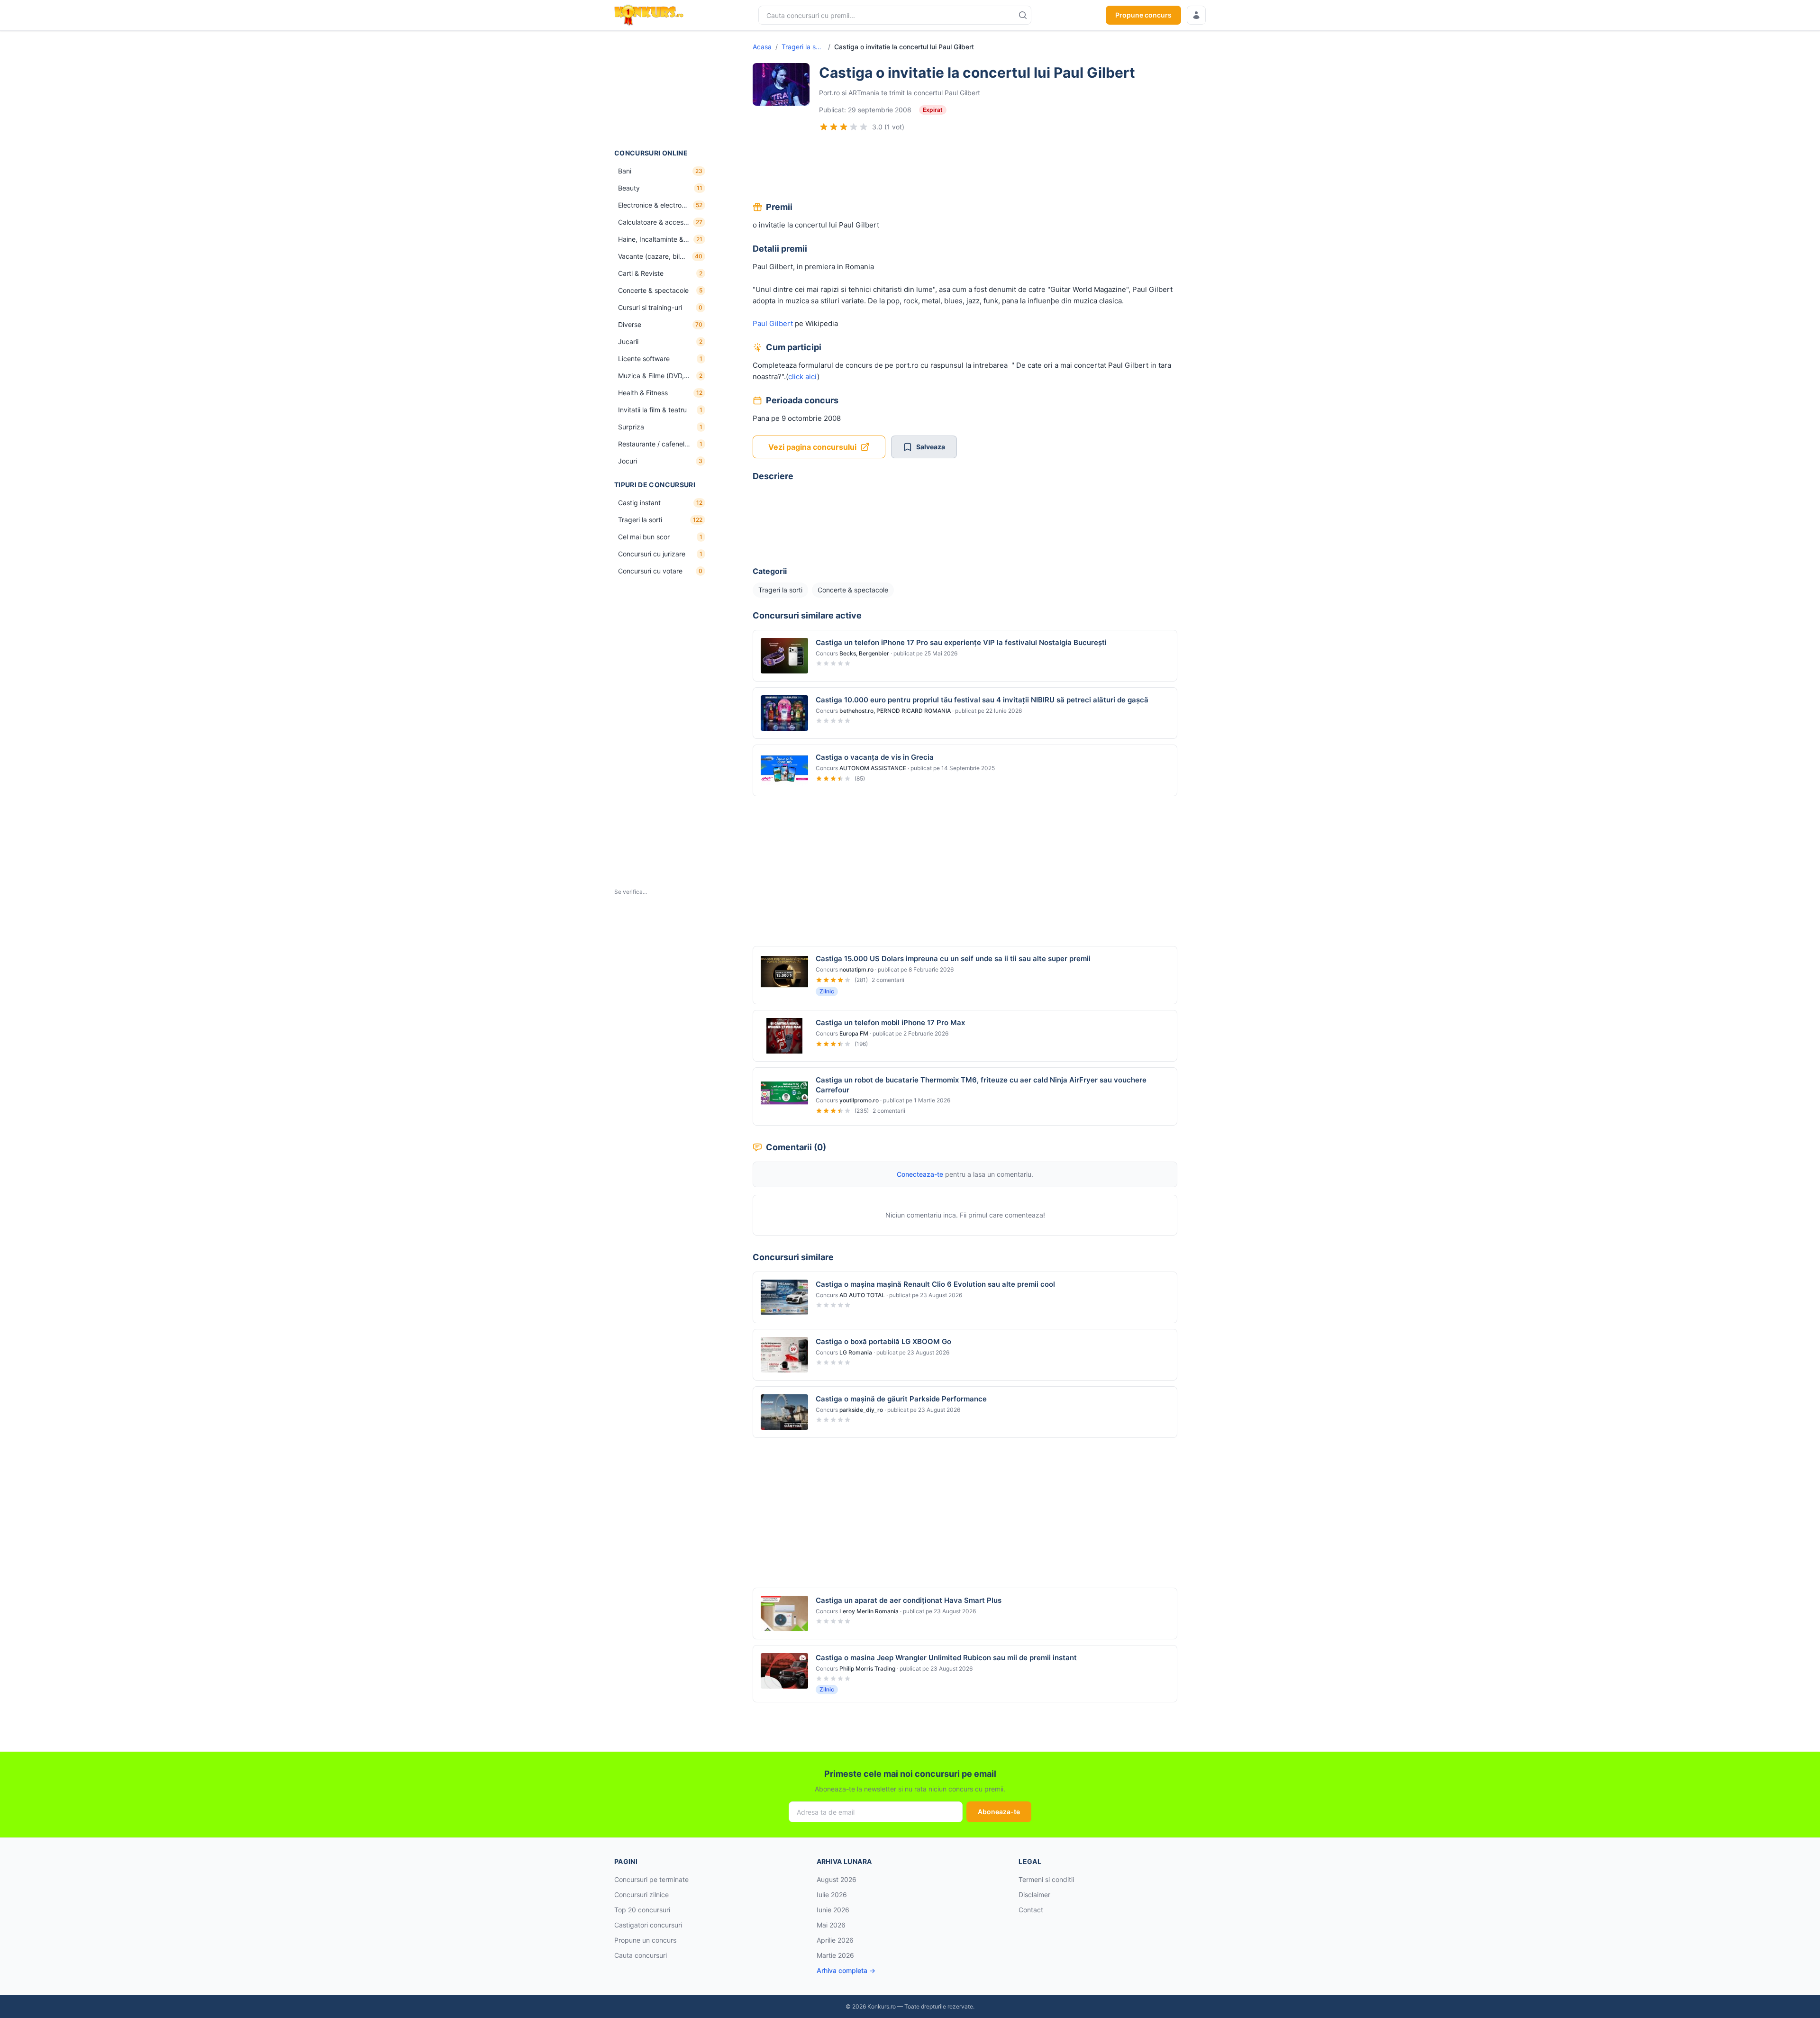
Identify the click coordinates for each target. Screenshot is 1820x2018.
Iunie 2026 (833, 1910)
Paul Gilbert (773, 323)
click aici (803, 377)
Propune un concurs (645, 1940)
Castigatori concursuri (648, 1925)
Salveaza (931, 447)
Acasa (762, 47)
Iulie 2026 (832, 1895)
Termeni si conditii (1046, 1879)
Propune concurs (1143, 15)
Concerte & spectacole (853, 590)
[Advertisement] (662, 90)
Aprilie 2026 (835, 1940)
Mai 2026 (831, 1925)
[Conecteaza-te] (1196, 15)
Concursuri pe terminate (651, 1879)
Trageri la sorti (803, 47)
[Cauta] (1023, 15)
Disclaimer (1034, 1895)
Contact (1031, 1910)
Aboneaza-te (999, 1812)
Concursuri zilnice (642, 1895)
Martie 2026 (835, 1955)
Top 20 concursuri (642, 1910)
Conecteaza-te (920, 1174)
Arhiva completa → (846, 1970)
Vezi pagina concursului (812, 447)
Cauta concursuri (641, 1955)
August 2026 (837, 1879)
